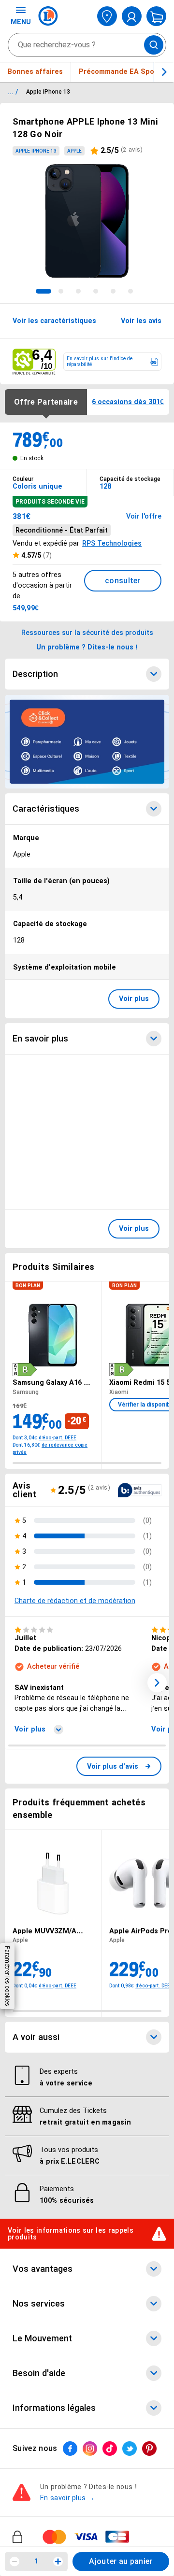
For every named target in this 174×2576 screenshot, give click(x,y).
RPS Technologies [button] (112, 543)
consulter (123, 581)
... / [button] (13, 92)
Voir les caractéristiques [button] (54, 321)
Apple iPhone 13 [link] (36, 151)
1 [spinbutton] (36, 2561)
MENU (21, 22)
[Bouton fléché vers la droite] (164, 72)
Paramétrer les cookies (7, 1976)
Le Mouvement (42, 2338)
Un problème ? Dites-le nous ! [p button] (87, 647)
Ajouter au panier (121, 2561)
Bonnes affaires (35, 71)
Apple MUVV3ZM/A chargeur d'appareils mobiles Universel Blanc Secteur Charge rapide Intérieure (50, 1931)
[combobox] (87, 45)
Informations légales (54, 2408)
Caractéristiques (46, 809)
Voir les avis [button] (141, 321)
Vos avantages (43, 2269)
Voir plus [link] (30, 1729)
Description (35, 674)
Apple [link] (74, 151)
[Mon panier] (156, 16)
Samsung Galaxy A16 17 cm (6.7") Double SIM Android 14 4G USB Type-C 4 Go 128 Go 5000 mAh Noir (52, 1382)
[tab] (43, 291)
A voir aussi (36, 2037)
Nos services (39, 2304)
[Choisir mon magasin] (107, 16)
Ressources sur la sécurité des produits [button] (87, 633)
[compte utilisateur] (132, 16)
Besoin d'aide (39, 2373)
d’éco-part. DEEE (58, 1438)
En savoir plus (40, 1039)
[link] (119, 1766)
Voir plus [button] (134, 999)
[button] (157, 1683)
